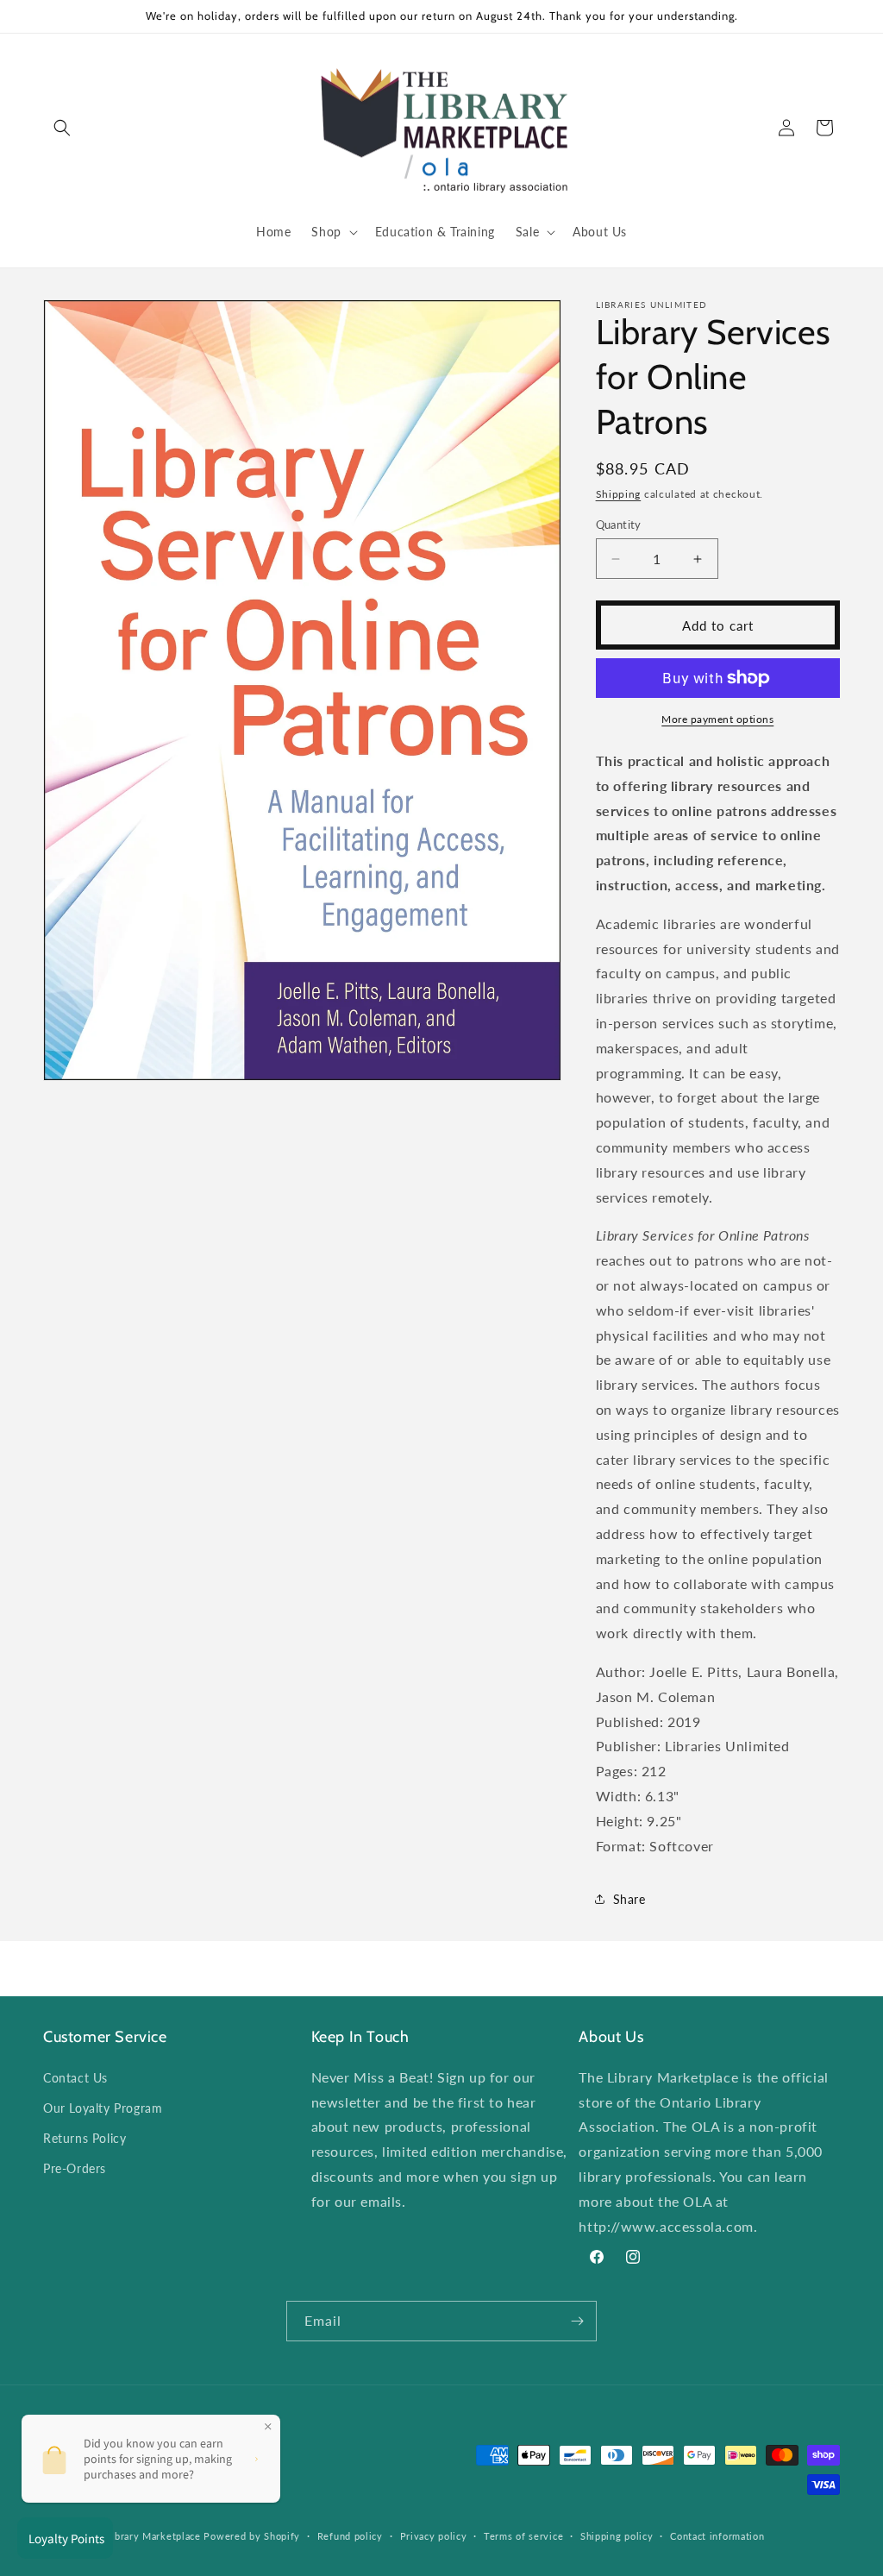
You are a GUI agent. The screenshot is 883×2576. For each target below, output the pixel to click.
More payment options (717, 719)
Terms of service (523, 2536)
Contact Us (75, 2078)
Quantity (619, 525)
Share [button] (629, 1899)
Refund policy (350, 2536)
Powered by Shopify (252, 2536)
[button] (62, 128)
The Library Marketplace (143, 2536)
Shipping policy (617, 2536)
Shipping (619, 494)
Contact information (717, 2536)
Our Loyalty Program (103, 2108)
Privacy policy (434, 2536)
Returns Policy (85, 2138)
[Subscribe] (577, 2321)
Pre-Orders (75, 2168)
